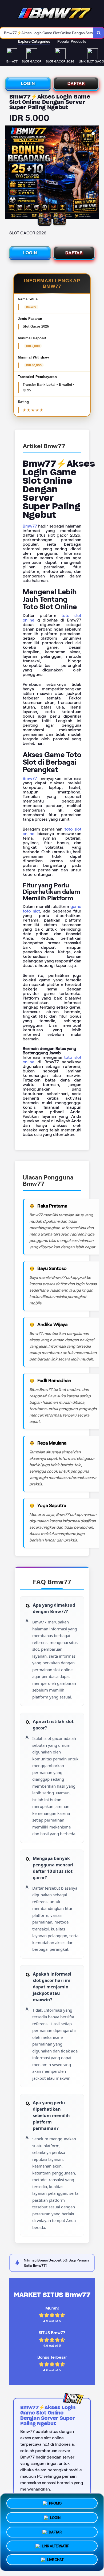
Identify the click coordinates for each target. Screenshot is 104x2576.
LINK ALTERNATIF (55, 2545)
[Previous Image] (10, 173)
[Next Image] (94, 173)
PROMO (55, 2501)
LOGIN (28, 83)
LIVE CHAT (55, 2560)
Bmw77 (30, 526)
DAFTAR (76, 83)
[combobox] (47, 33)
